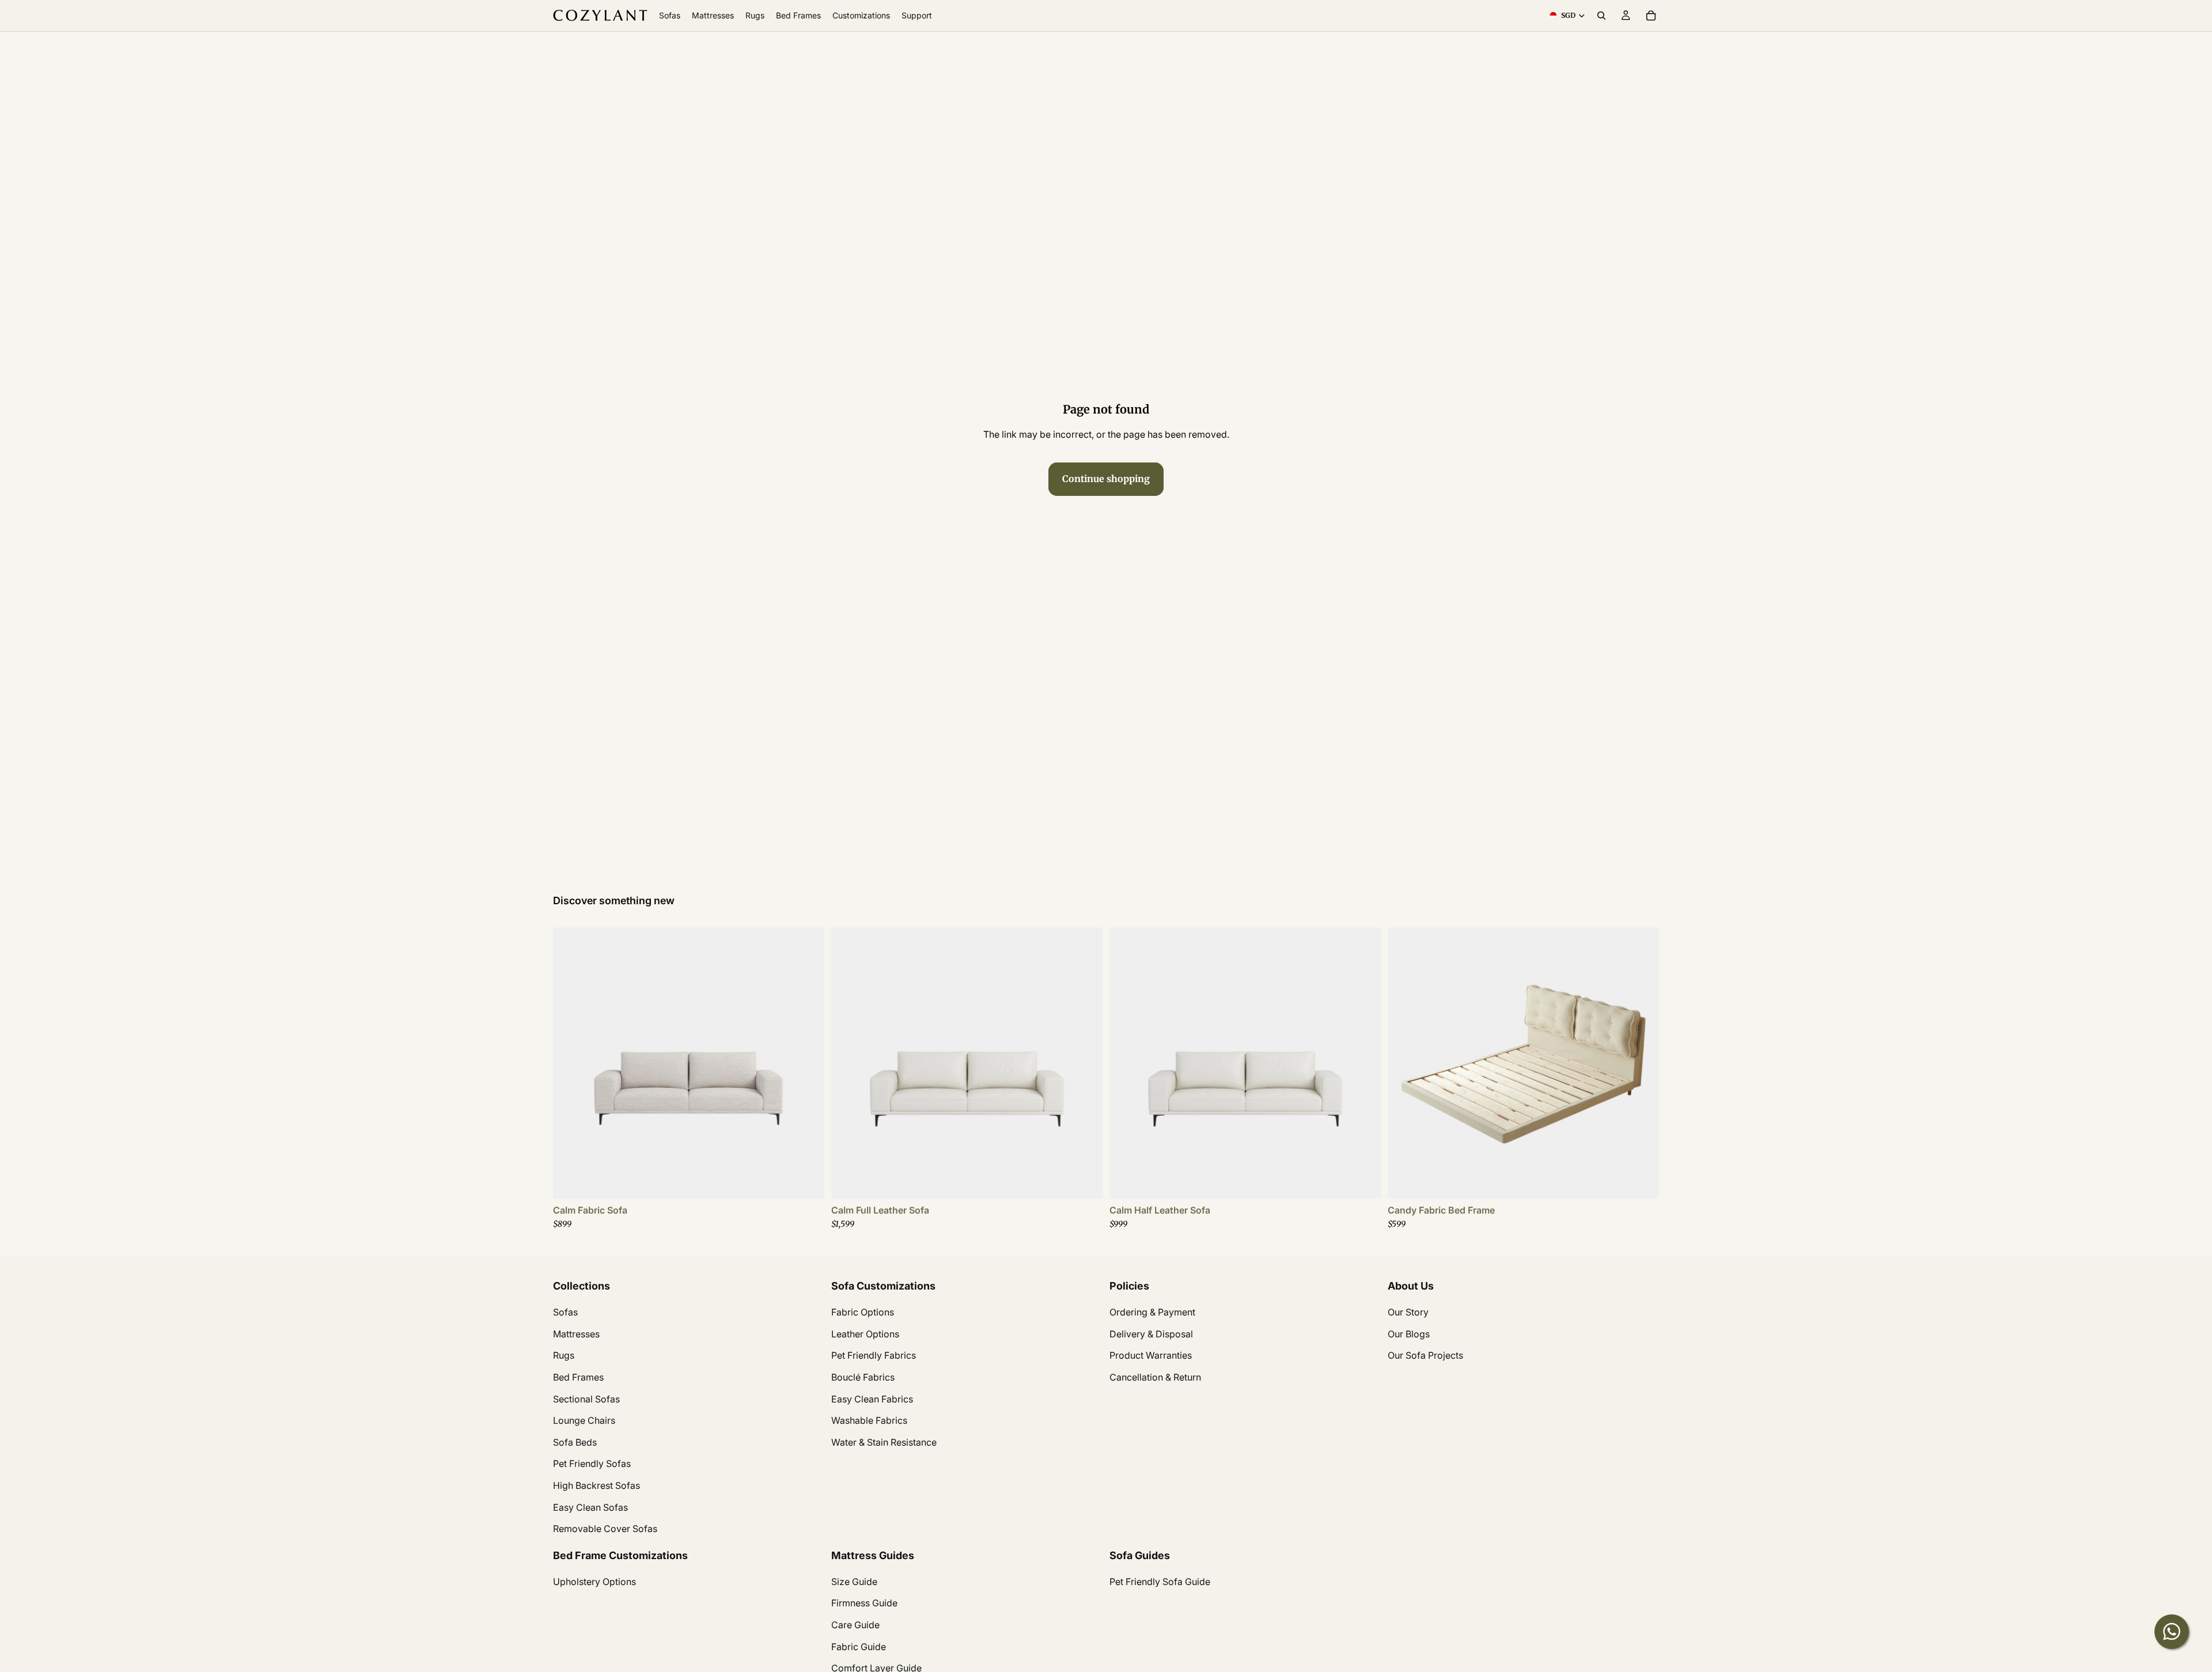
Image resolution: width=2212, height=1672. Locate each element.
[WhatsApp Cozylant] (2172, 1632)
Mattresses (576, 1334)
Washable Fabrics (869, 1420)
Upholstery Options (594, 1582)
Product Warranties (1151, 1355)
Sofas (565, 1312)
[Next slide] (807, 1063)
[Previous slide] (570, 1063)
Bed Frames (578, 1377)
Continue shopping (1106, 479)
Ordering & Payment (1152, 1312)
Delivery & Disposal (1151, 1334)
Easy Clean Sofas (590, 1507)
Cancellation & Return (1155, 1377)
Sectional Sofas (586, 1398)
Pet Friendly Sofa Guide (1160, 1582)
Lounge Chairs (584, 1420)
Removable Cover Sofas (605, 1529)
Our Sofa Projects (1425, 1355)
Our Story (1408, 1312)
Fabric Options (863, 1312)
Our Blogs (1409, 1334)
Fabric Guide (859, 1647)
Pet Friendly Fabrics (874, 1355)
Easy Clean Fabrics (872, 1398)
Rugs (564, 1355)
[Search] (1601, 16)
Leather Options (865, 1334)
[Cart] (1651, 16)
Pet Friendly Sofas (592, 1464)
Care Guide (855, 1625)
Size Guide (854, 1582)
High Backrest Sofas (596, 1485)
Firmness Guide (864, 1603)
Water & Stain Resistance (884, 1442)
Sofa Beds (575, 1442)
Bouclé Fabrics (863, 1377)
